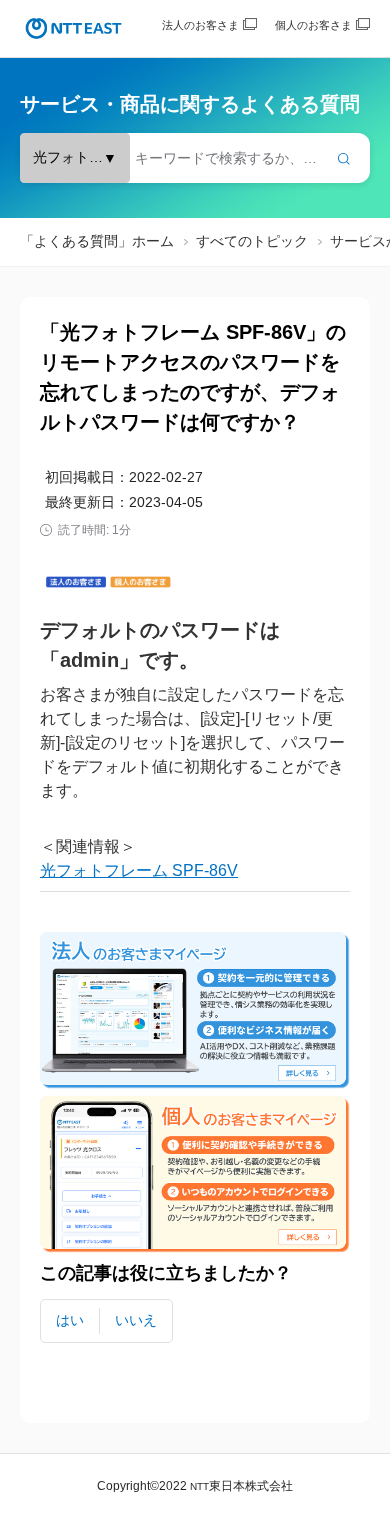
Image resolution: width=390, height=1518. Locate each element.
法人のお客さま (200, 25)
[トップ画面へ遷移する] (73, 28)
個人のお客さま (313, 25)
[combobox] (195, 158)
